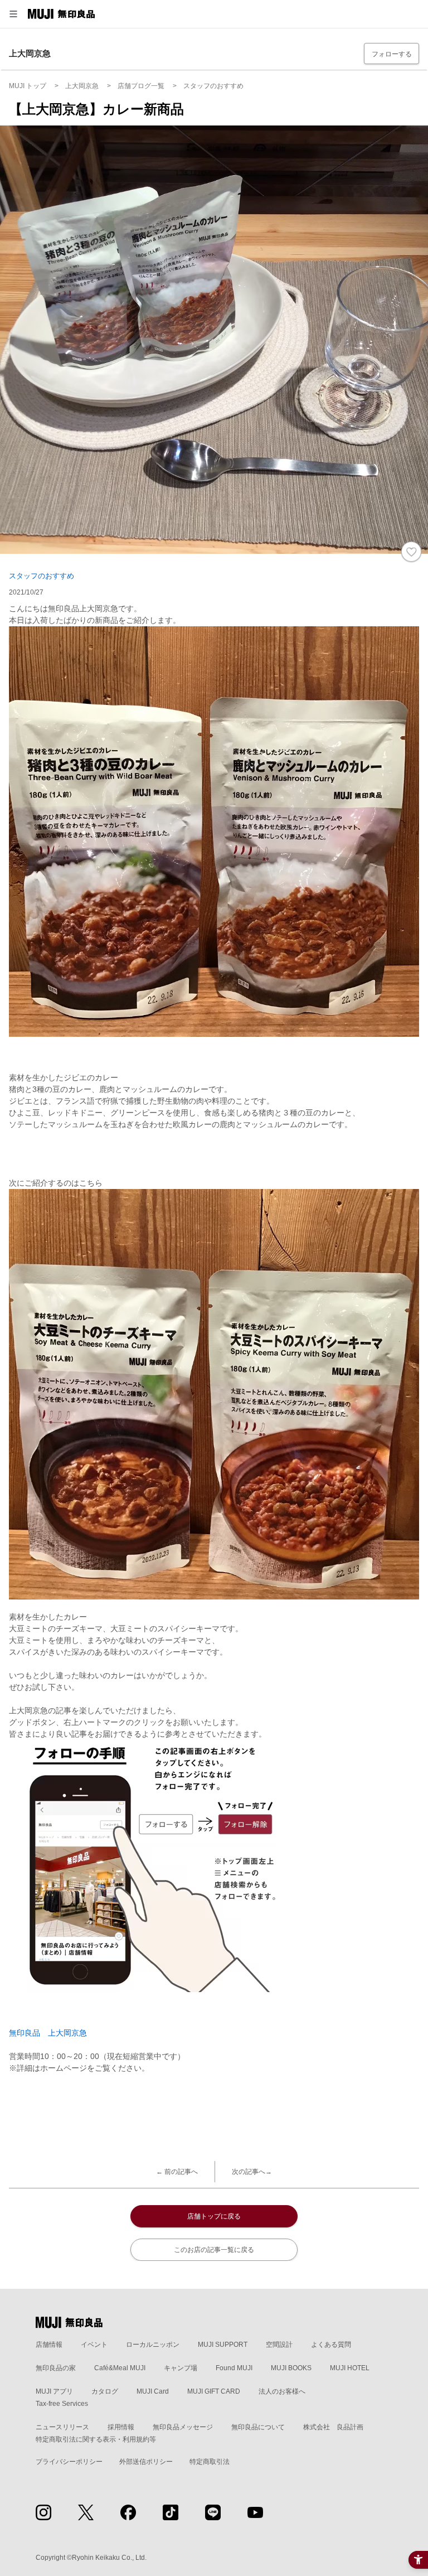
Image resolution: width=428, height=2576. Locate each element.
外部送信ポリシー (146, 2462)
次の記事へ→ (252, 2172)
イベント (94, 2345)
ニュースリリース (62, 2427)
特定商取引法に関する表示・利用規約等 (96, 2439)
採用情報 (121, 2427)
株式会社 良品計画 (333, 2427)
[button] (13, 14)
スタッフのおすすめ (42, 576)
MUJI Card (153, 2391)
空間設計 (279, 2345)
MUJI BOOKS (291, 2368)
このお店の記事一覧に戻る (214, 2250)
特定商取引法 (210, 2462)
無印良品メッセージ (183, 2427)
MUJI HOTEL (350, 2368)
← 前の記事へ (177, 2172)
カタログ (105, 2391)
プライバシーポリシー (69, 2462)
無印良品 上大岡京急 (48, 2033)
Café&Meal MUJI (120, 2368)
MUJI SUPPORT (223, 2345)
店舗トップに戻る (214, 2216)
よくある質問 (331, 2345)
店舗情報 (49, 2345)
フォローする (392, 54)
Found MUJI (234, 2368)
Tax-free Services (62, 2404)
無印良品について (258, 2427)
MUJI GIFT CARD (214, 2391)
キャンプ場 (181, 2368)
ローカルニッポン (153, 2345)
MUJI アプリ (54, 2391)
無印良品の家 (56, 2368)
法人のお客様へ (282, 2391)
